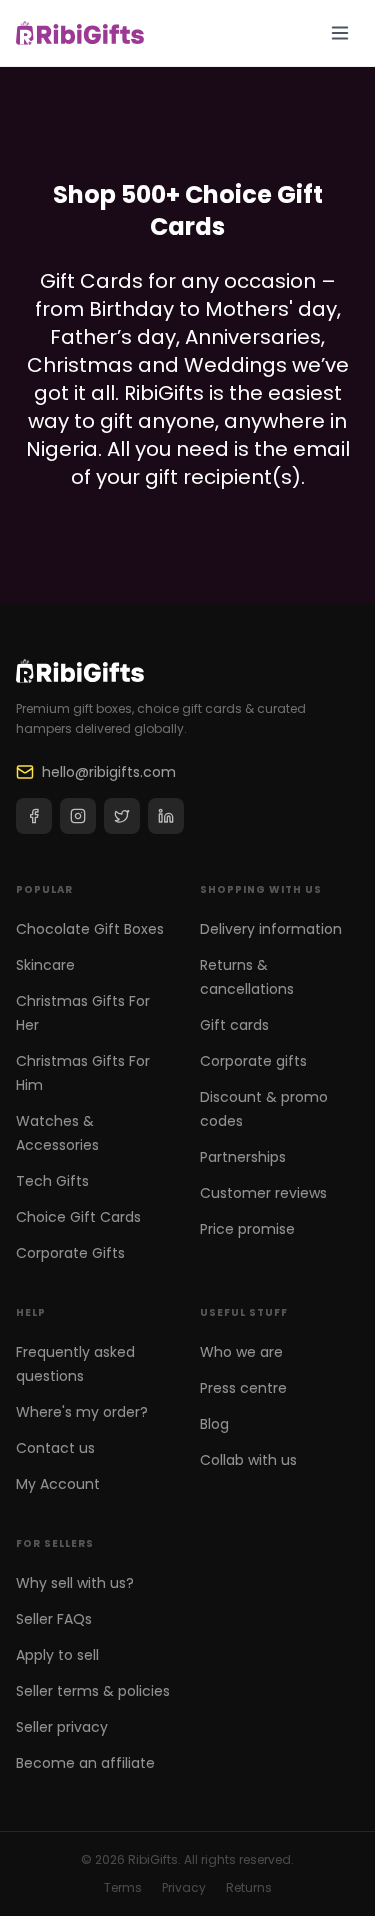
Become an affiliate (85, 1763)
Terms (123, 1888)
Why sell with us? (75, 1583)
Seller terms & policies (93, 1691)
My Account (58, 1484)
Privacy (184, 1888)
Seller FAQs (54, 1619)
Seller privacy (62, 1727)
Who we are (241, 1352)
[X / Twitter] (122, 816)
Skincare (45, 965)
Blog (214, 1424)
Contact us (55, 1448)
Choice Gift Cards (78, 1217)
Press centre (243, 1388)
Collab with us (248, 1460)
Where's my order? (82, 1412)
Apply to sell (57, 1655)
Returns (249, 1888)
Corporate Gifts (70, 1253)
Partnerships (243, 1157)
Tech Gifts (52, 1181)
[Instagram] (78, 816)
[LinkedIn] (166, 816)
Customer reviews (263, 1193)
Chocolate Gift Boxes (90, 929)
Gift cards (234, 1025)
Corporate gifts (253, 1061)
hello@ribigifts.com (109, 772)
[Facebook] (34, 816)
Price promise (247, 1229)
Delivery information (271, 929)
